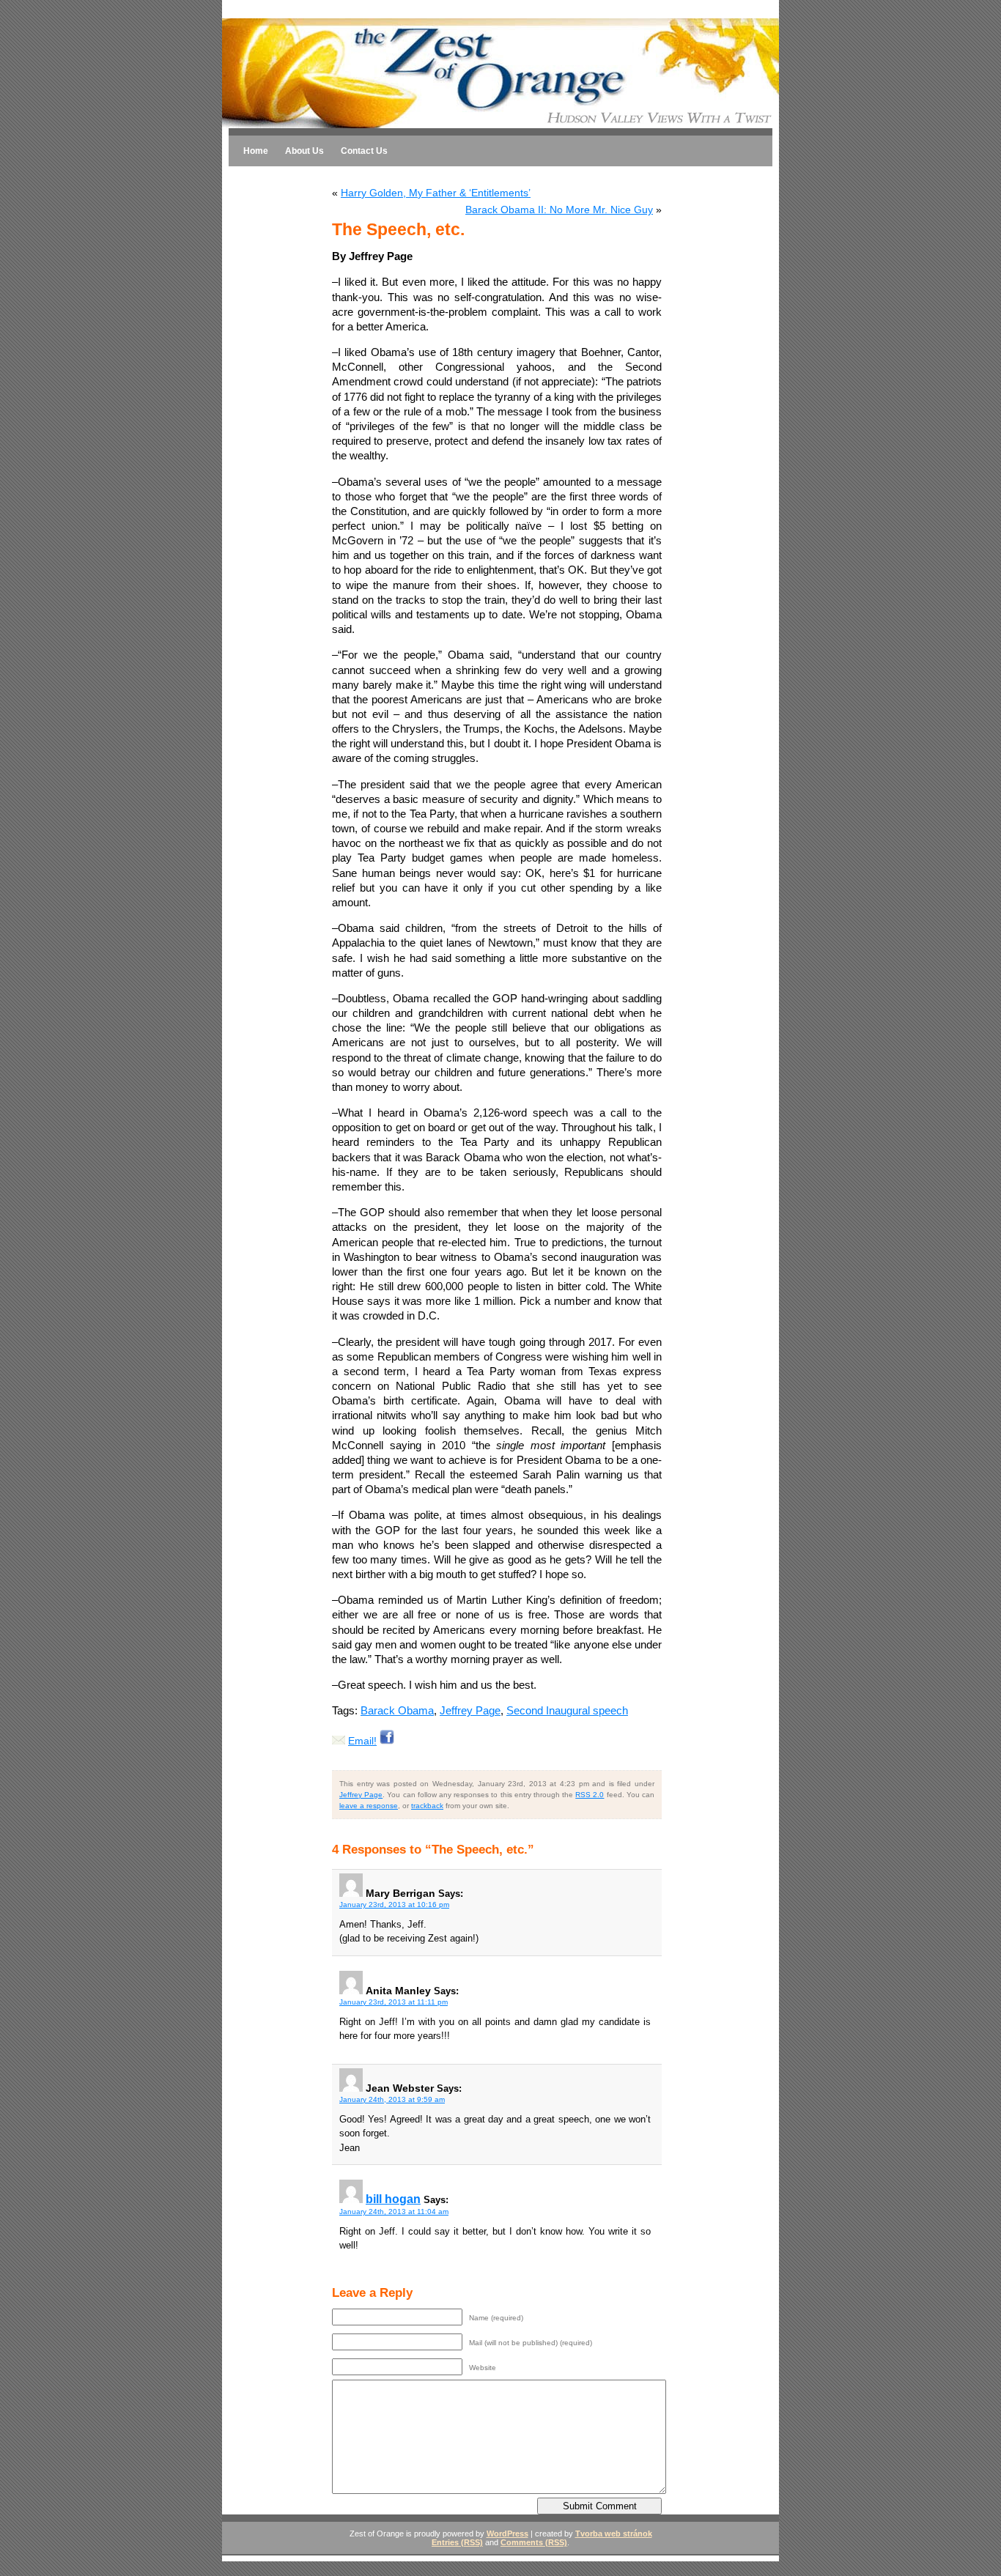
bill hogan (393, 2199)
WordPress (507, 2534)
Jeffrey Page (470, 1710)
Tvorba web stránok (614, 2534)
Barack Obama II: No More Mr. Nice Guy (559, 210)
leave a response (369, 1806)
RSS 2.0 (590, 1795)
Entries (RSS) (457, 2542)
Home (256, 151)
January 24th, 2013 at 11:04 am (394, 2212)
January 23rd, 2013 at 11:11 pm (394, 2002)
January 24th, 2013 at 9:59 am (392, 2099)
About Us (304, 151)
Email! (362, 1741)
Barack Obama (397, 1710)
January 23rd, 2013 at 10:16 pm (394, 1905)
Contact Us (364, 151)
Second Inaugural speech (567, 1710)
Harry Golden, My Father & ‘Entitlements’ (436, 193)
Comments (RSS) (534, 2542)
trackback (427, 1806)
